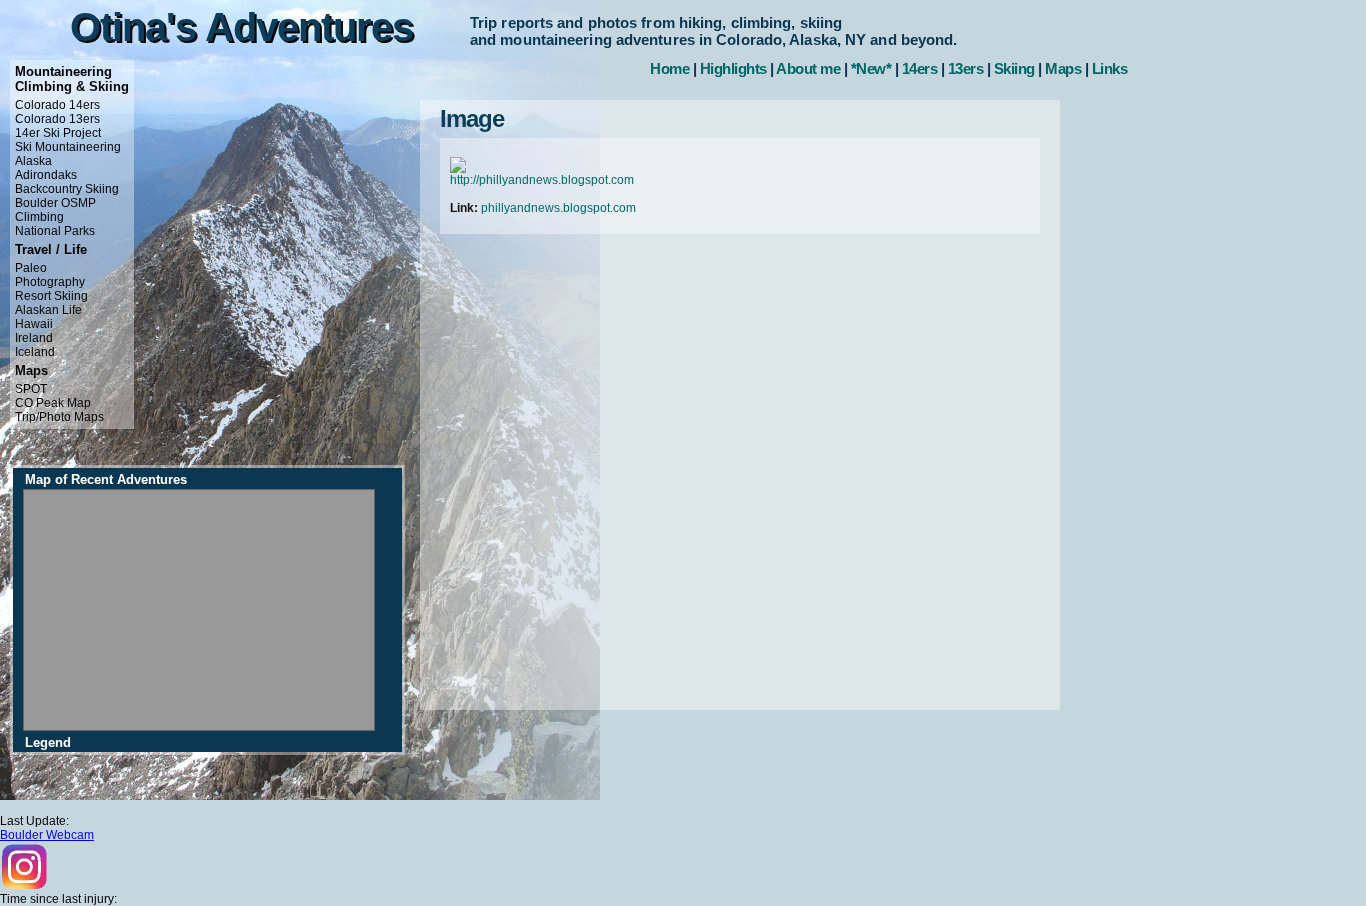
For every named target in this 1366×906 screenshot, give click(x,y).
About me (808, 68)
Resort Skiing (51, 296)
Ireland (34, 338)
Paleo (31, 268)
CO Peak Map (53, 403)
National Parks (55, 231)
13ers (966, 68)
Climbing (39, 217)
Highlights (733, 68)
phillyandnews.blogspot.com (558, 208)
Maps (1063, 68)
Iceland (35, 352)
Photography (50, 282)
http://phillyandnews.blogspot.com (542, 180)
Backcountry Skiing (67, 189)
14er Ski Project (58, 133)
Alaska (33, 161)
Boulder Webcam (47, 835)
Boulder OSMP (55, 203)
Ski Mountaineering (68, 147)
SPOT (31, 389)
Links (1110, 68)
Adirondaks (46, 175)
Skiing (1014, 68)
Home (669, 68)
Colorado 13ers (57, 119)
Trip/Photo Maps (59, 417)
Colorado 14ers (57, 105)
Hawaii (34, 324)
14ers (920, 68)
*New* (871, 68)
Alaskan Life (48, 310)
